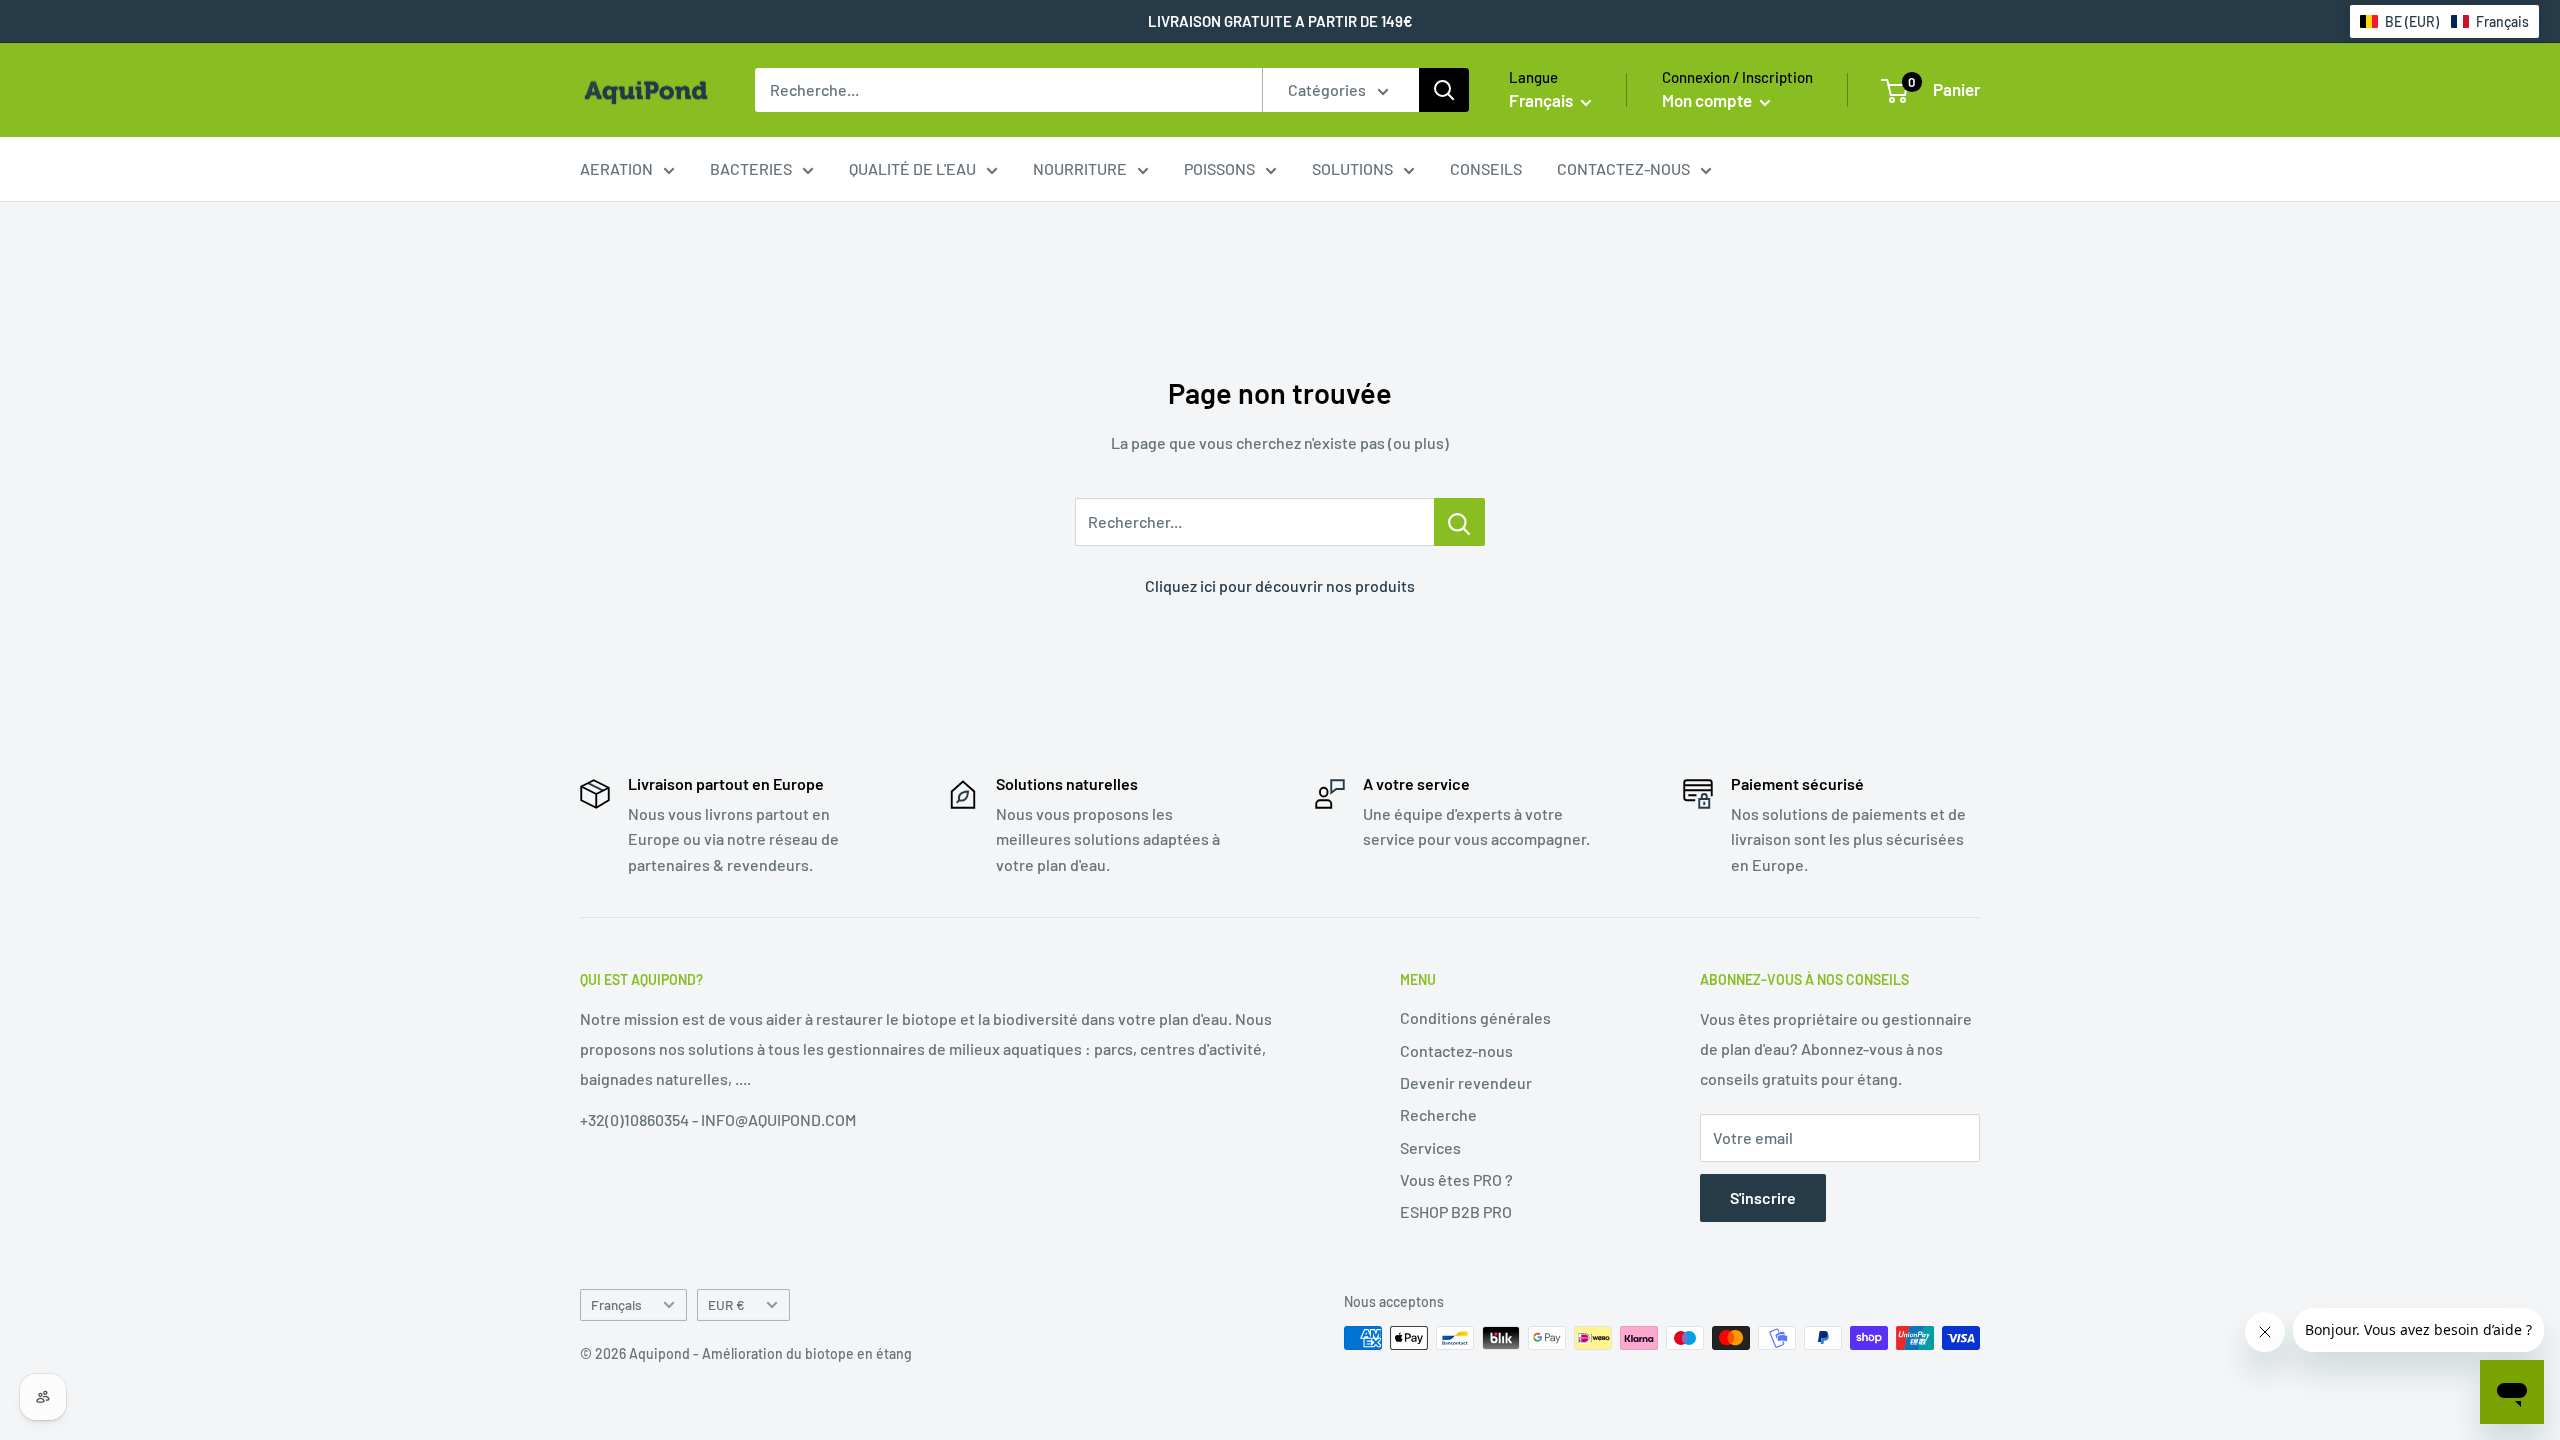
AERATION (616, 168)
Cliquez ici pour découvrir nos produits (1280, 585)
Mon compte (1708, 100)
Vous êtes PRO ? (1456, 1179)
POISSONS (1219, 168)
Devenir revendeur (1466, 1082)
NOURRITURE (1080, 168)
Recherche (1438, 1114)
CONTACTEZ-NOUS (1623, 168)
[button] (2444, 21)
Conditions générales (1475, 1017)
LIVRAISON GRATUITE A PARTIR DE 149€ (1280, 21)
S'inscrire (1763, 1197)
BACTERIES (751, 168)
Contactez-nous (1456, 1050)
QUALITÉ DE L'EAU (912, 168)
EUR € (726, 1304)
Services (1430, 1147)
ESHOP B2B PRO (1456, 1211)
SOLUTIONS (1352, 168)
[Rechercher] (1444, 90)
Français (616, 1304)
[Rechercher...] (1459, 522)
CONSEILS (1486, 168)
